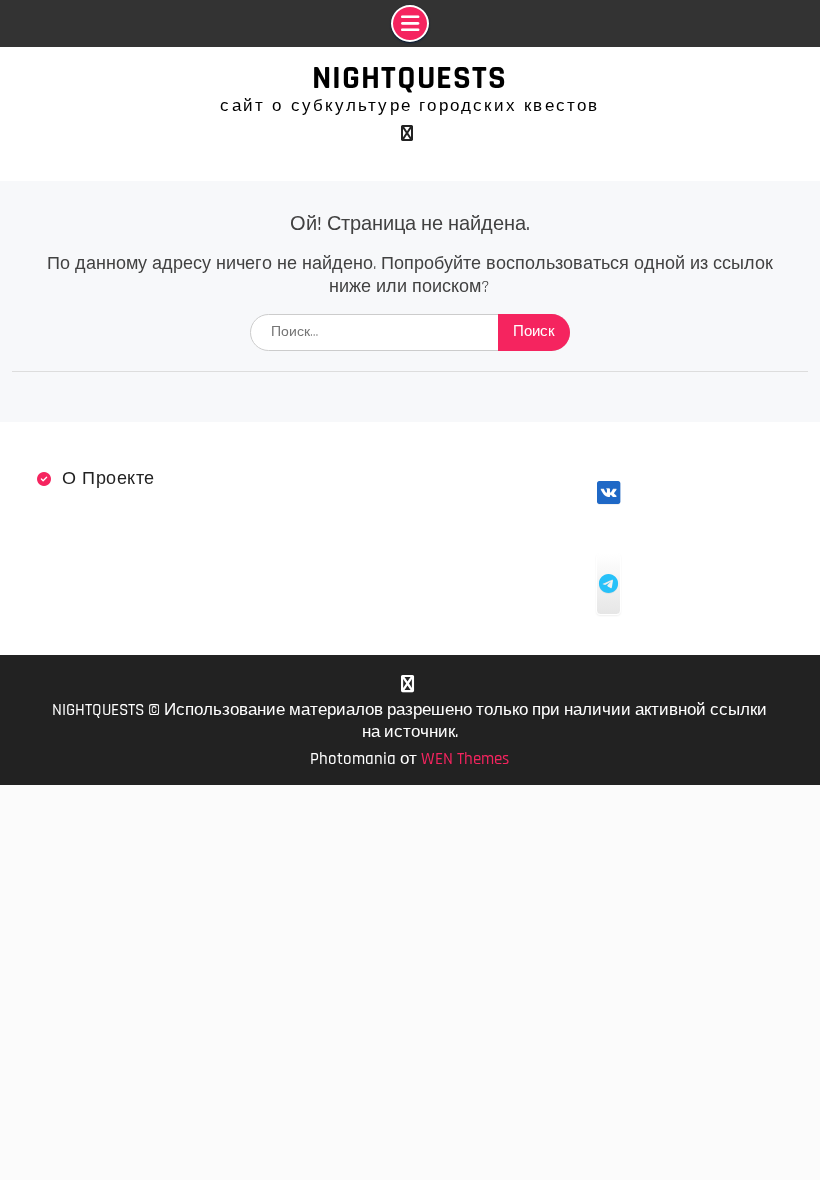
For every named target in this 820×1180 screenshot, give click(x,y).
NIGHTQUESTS (409, 78)
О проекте (108, 478)
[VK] (407, 133)
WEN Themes (465, 759)
